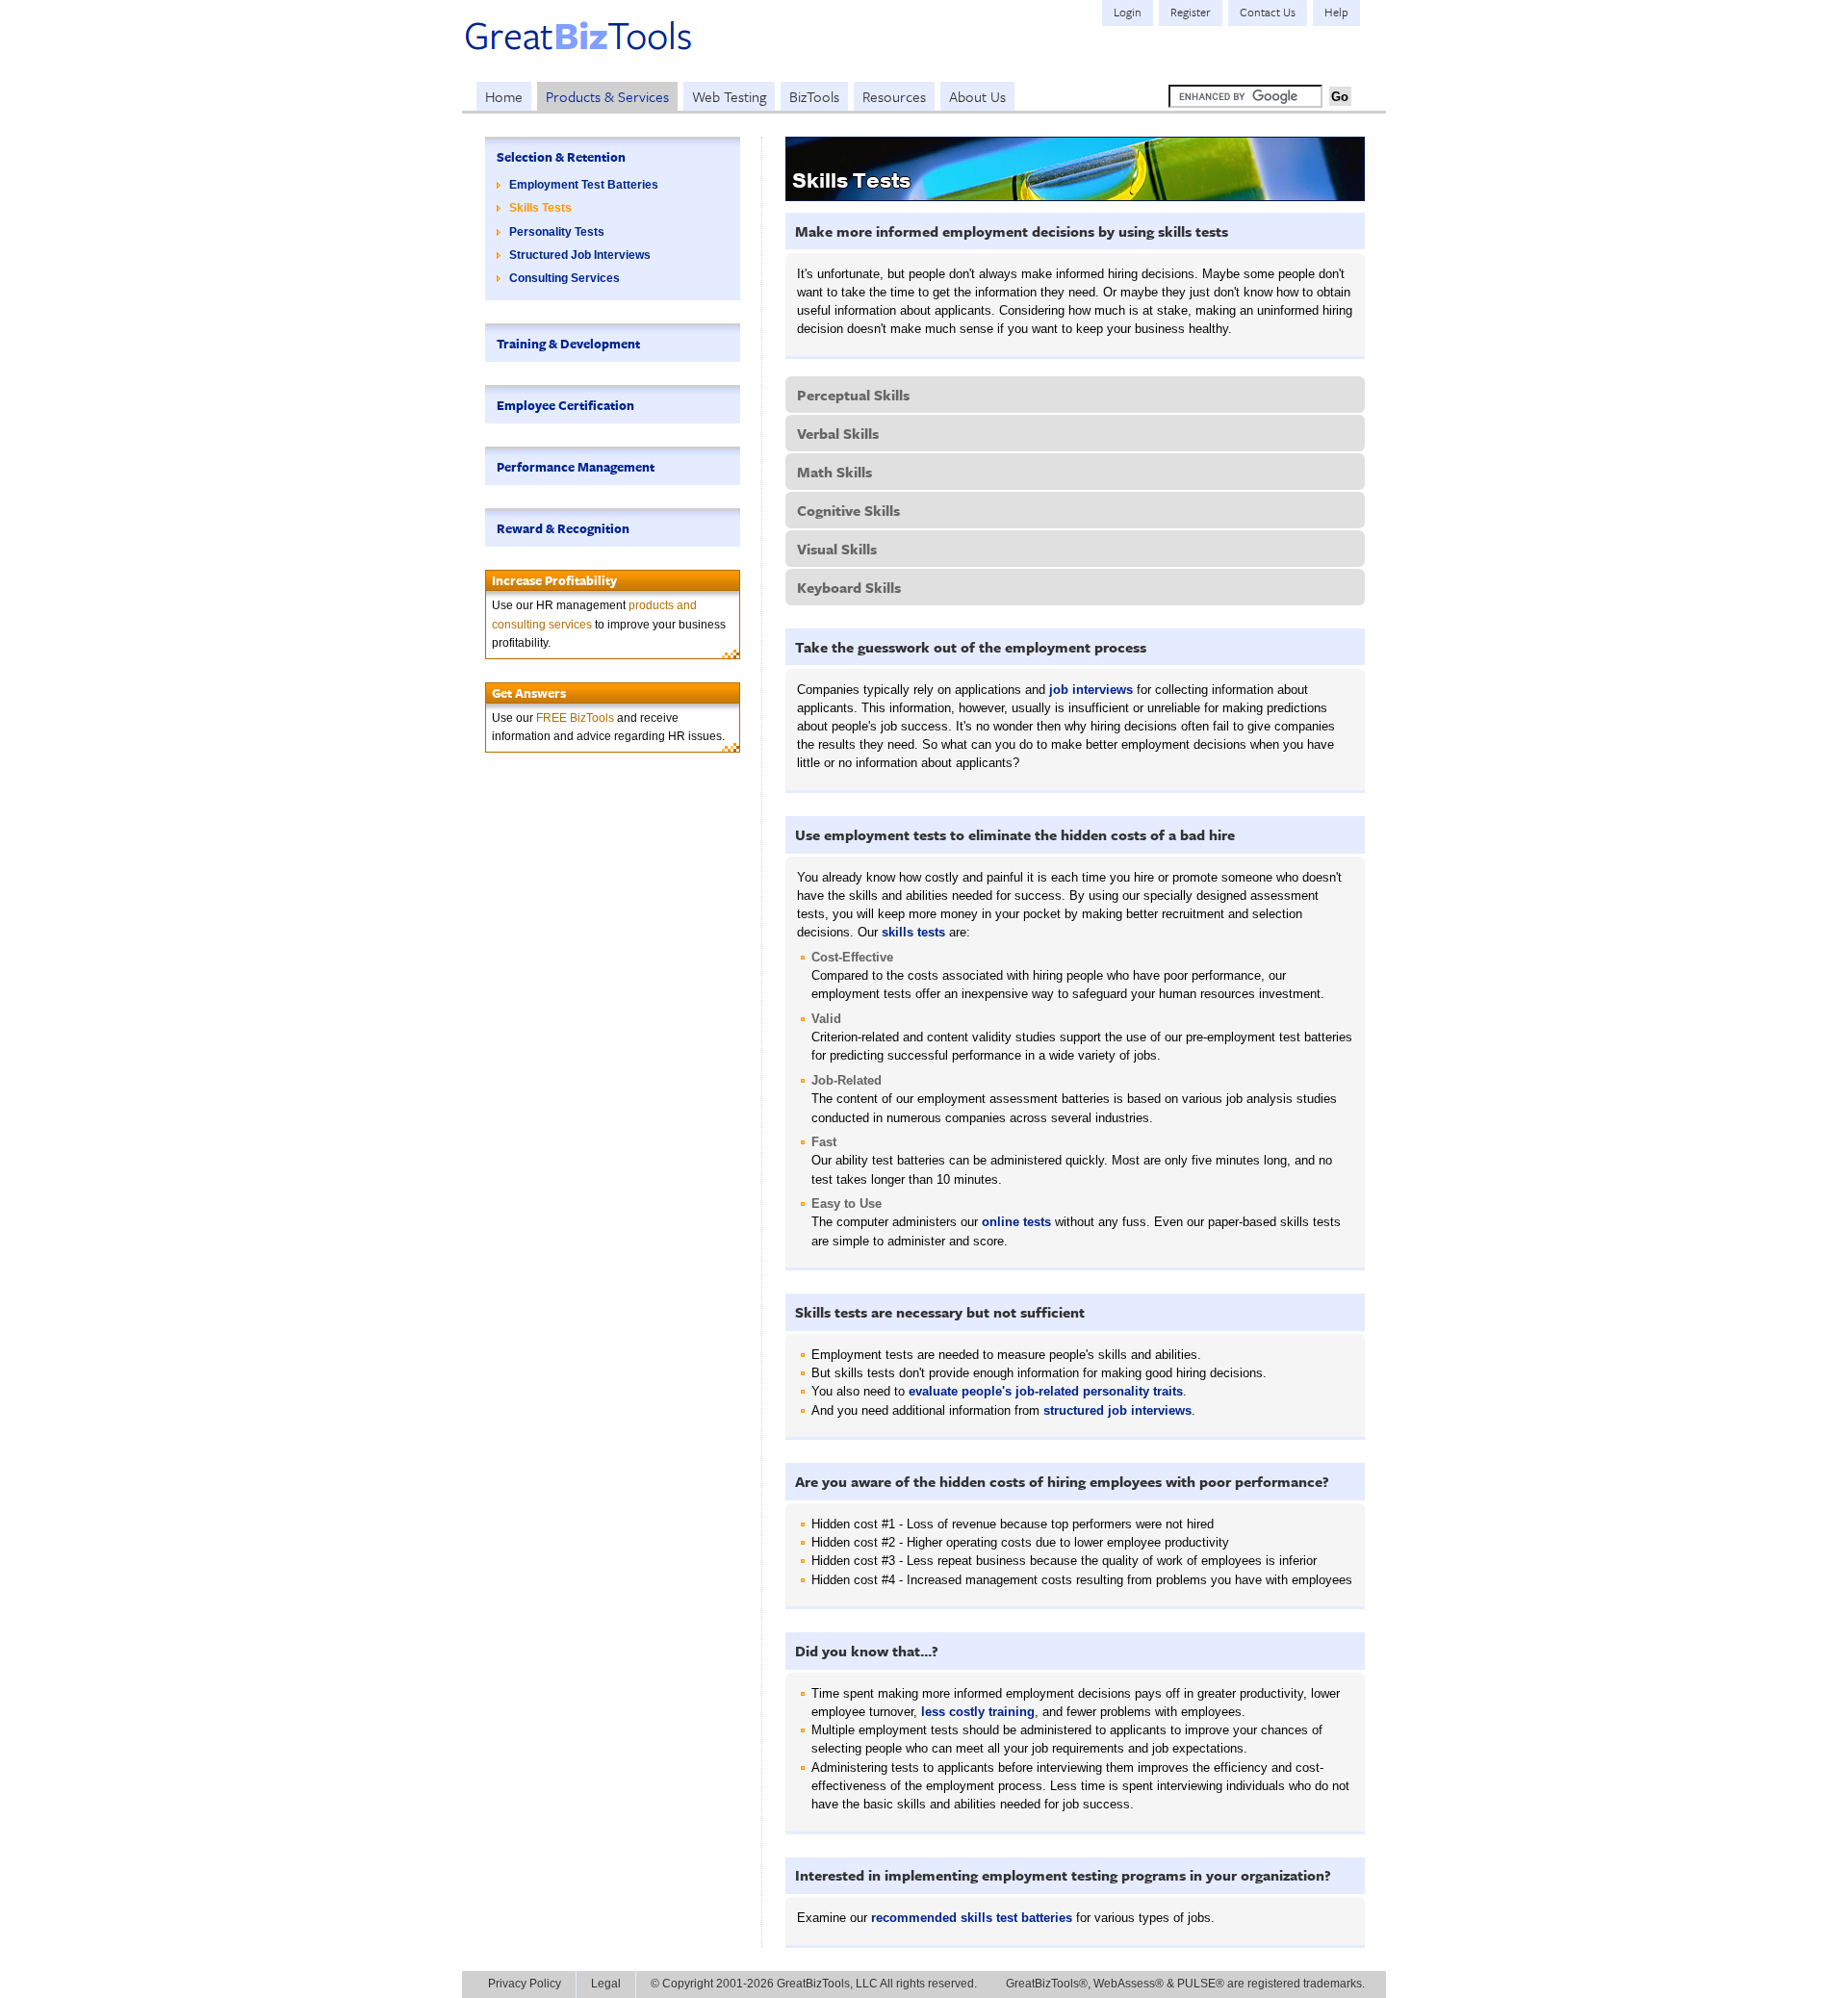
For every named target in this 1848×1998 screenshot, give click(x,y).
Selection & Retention (561, 157)
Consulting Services (565, 278)
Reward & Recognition (563, 528)
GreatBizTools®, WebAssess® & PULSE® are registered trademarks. (1185, 1984)
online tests (1016, 1222)
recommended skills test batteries (972, 1918)
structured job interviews (1117, 1410)
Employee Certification (565, 405)
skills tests (913, 932)
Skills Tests (540, 208)
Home (504, 96)
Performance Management (576, 467)
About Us (977, 96)
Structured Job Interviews (580, 255)
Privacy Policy (525, 1984)
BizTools (814, 96)
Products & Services (607, 96)
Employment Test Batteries (584, 185)
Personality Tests (557, 232)
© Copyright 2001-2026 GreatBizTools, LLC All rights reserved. (814, 1984)
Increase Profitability (554, 580)
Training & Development (568, 344)
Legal (606, 1984)
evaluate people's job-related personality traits (1046, 1391)
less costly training (978, 1712)
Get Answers (529, 693)
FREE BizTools (575, 718)
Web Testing (729, 96)
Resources (894, 96)
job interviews (1091, 690)
